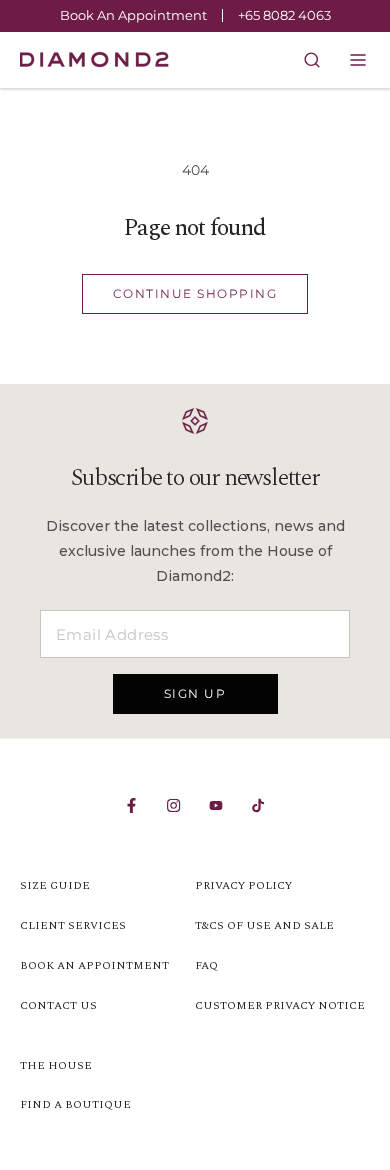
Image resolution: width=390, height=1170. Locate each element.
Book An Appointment (133, 15)
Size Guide (55, 885)
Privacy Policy (243, 885)
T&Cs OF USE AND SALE (264, 925)
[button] (358, 60)
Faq (206, 965)
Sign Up (195, 693)
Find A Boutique (75, 1104)
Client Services (73, 925)
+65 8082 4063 (284, 15)
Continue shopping (195, 293)
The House (56, 1065)
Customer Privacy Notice (280, 1005)
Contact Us (58, 1005)
